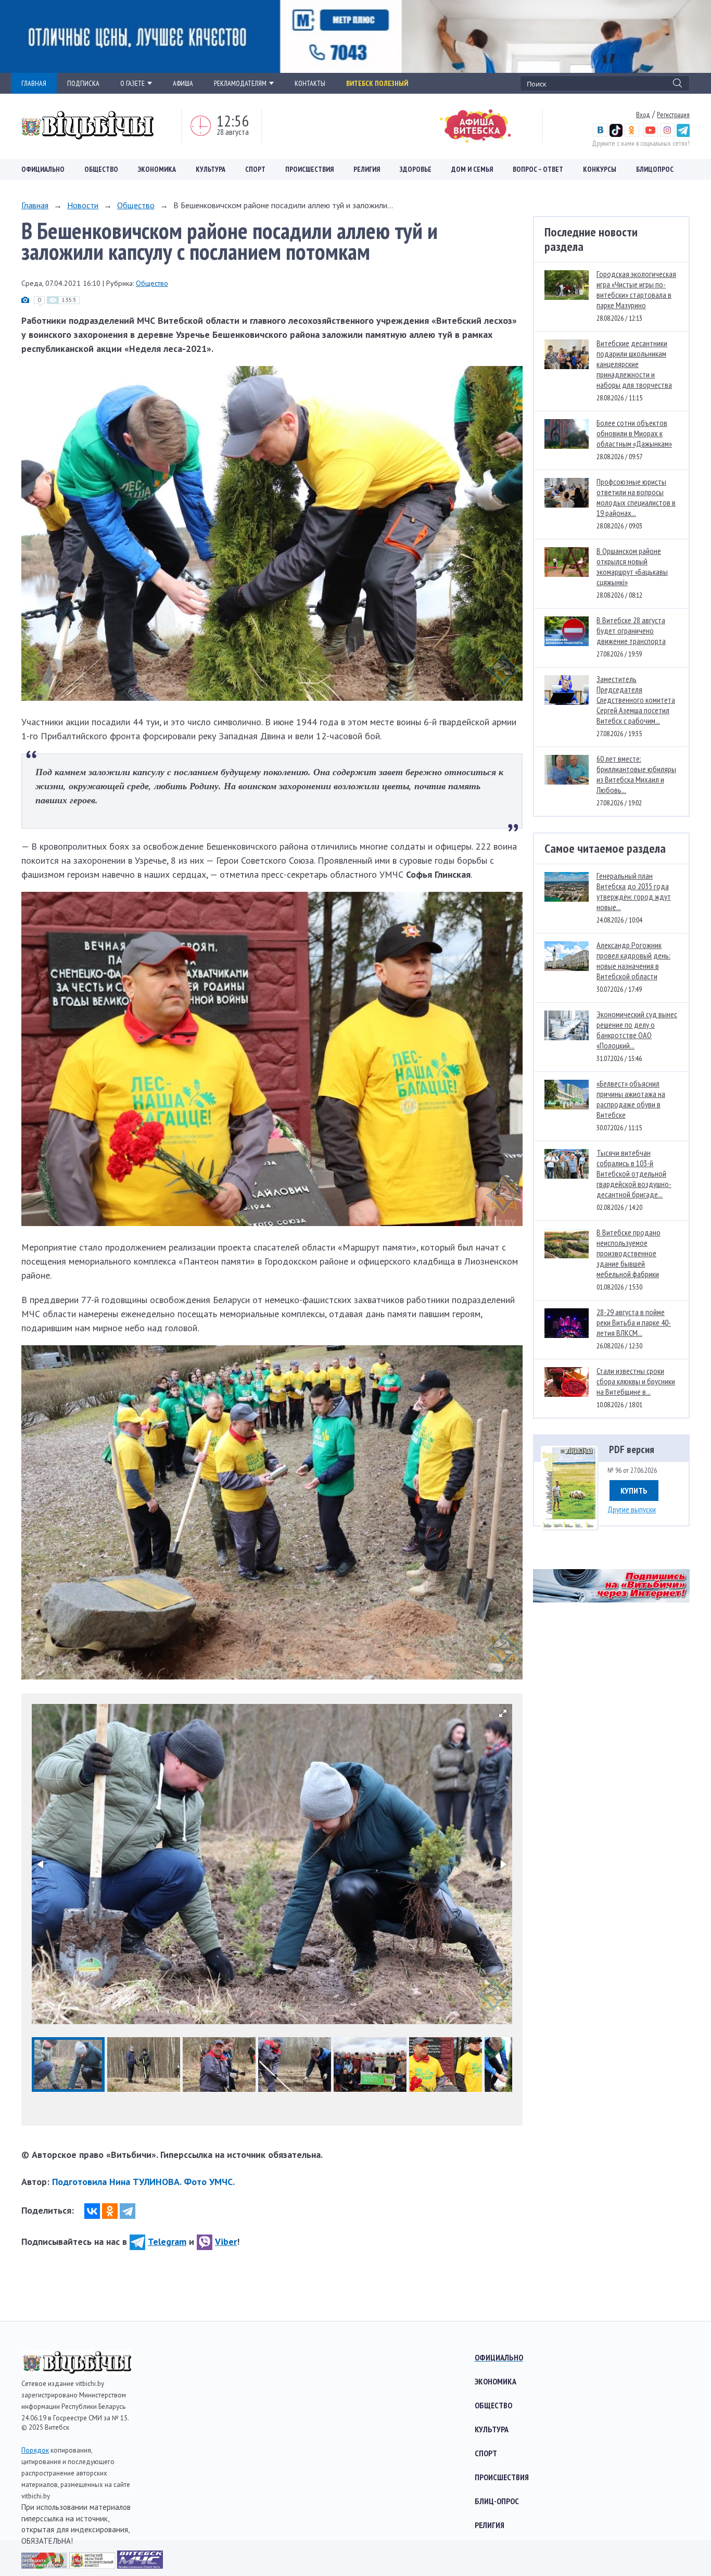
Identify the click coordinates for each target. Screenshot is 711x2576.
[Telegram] (128, 2211)
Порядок (35, 2450)
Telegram (167, 2242)
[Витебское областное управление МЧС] (140, 2565)
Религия (367, 169)
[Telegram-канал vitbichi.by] (683, 134)
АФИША (183, 83)
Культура (211, 169)
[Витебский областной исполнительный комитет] (93, 2565)
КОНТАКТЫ (310, 83)
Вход (643, 115)
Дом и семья (472, 169)
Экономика (157, 169)
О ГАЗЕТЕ (132, 83)
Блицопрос (655, 169)
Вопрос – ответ (538, 169)
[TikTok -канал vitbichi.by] (616, 134)
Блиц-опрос (497, 2501)
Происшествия (309, 169)
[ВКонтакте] (92, 2211)
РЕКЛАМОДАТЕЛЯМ (240, 83)
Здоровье (416, 169)
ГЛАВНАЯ (34, 83)
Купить (634, 1491)
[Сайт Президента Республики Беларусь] (45, 2565)
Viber (226, 2242)
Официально (43, 169)
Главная (35, 205)
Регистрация (673, 115)
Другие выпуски (632, 1509)
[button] (503, 1713)
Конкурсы (600, 169)
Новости (83, 205)
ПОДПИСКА (83, 83)
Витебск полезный (377, 83)
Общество (101, 169)
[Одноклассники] (110, 2211)
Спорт (255, 169)
